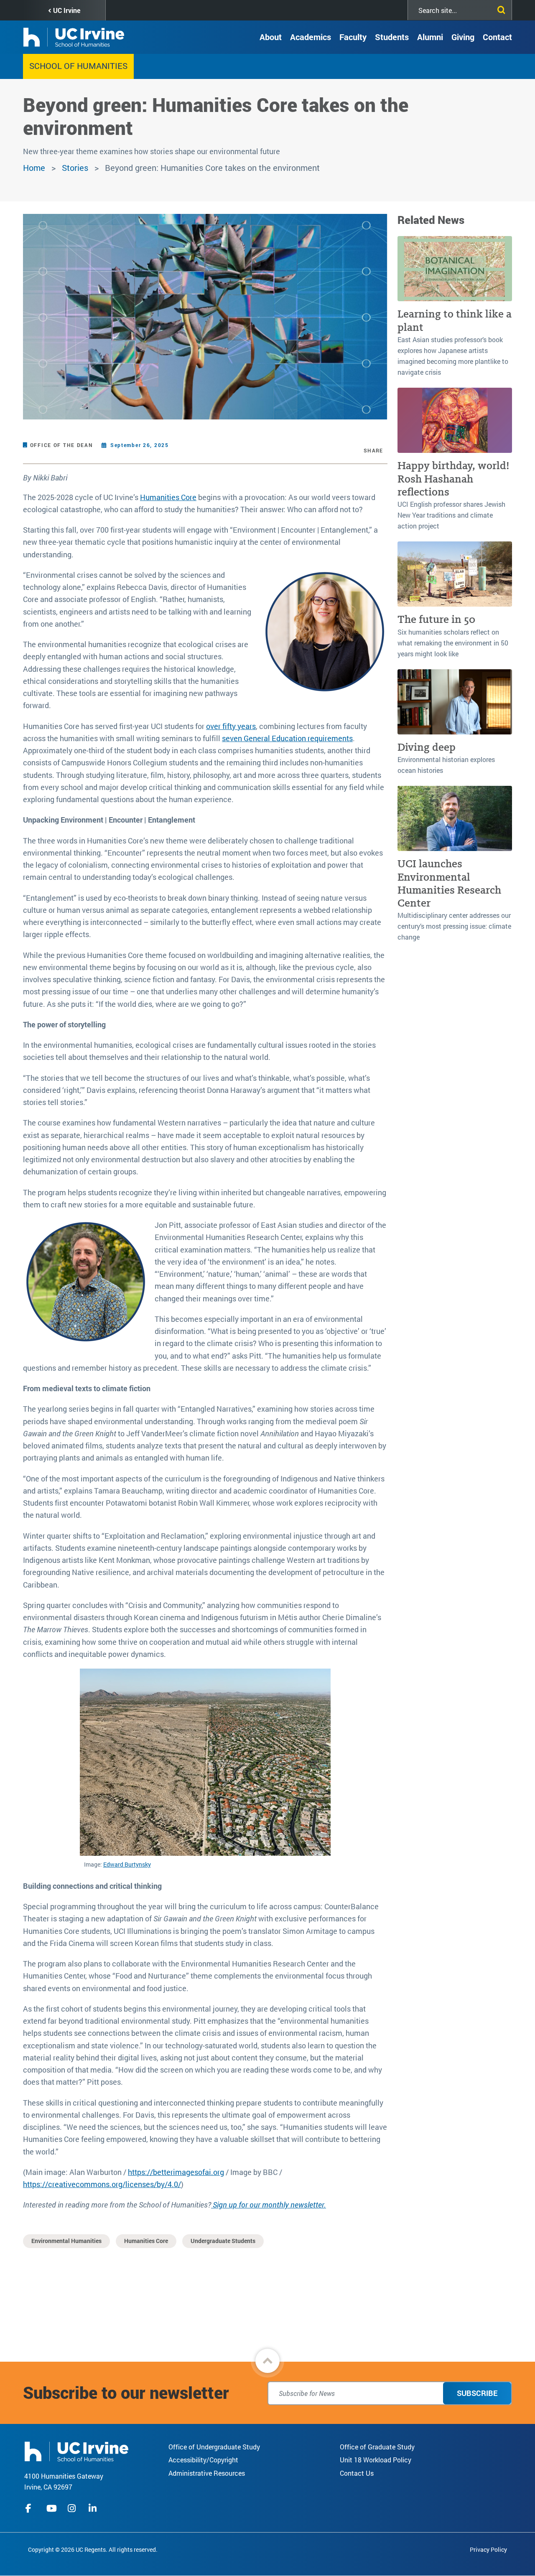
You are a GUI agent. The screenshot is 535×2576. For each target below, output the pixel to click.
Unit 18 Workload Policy (376, 2460)
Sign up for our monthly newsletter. (269, 2205)
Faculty (353, 37)
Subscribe (477, 2393)
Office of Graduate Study (377, 2447)
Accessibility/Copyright (203, 2460)
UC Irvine (67, 10)
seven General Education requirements (287, 738)
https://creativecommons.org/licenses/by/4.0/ (102, 2184)
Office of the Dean (62, 445)
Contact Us (357, 2473)
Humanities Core (168, 497)
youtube (52, 2508)
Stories (75, 168)
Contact (497, 37)
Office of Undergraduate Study (214, 2447)
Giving (463, 37)
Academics (311, 37)
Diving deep (427, 747)
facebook (31, 2508)
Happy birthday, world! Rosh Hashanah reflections (453, 479)
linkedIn (94, 2508)
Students (392, 37)
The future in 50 (436, 619)
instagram (73, 2508)
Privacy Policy (488, 2549)
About (271, 37)
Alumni (430, 37)
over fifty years (231, 726)
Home (34, 168)
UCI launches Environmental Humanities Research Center (449, 883)
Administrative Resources (207, 2473)
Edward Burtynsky (127, 1864)
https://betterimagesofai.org (176, 2172)
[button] (267, 2361)
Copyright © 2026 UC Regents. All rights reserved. (93, 2549)
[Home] (76, 2450)
